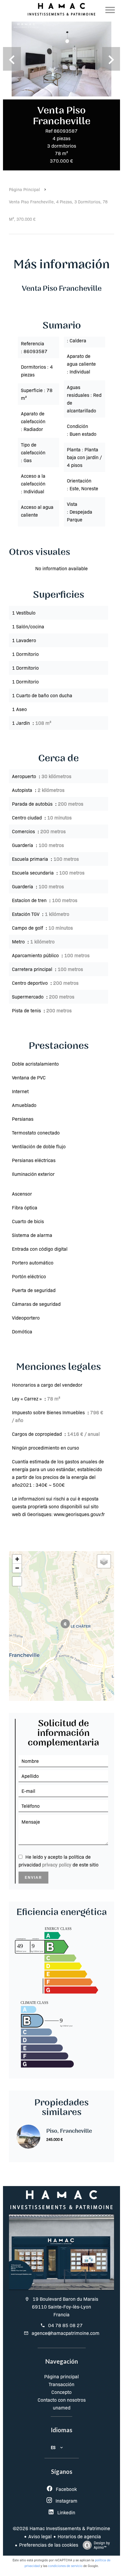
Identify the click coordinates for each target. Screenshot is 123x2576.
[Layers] (104, 1561)
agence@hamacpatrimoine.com (66, 2333)
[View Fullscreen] (17, 1581)
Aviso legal (40, 2536)
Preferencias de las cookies (49, 2545)
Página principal (24, 189)
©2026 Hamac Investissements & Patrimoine (61, 2528)
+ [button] (17, 1559)
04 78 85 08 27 (65, 2325)
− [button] (17, 1568)
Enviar (33, 1878)
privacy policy (57, 1865)
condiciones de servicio (65, 2566)
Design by (102, 2545)
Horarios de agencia (79, 2536)
